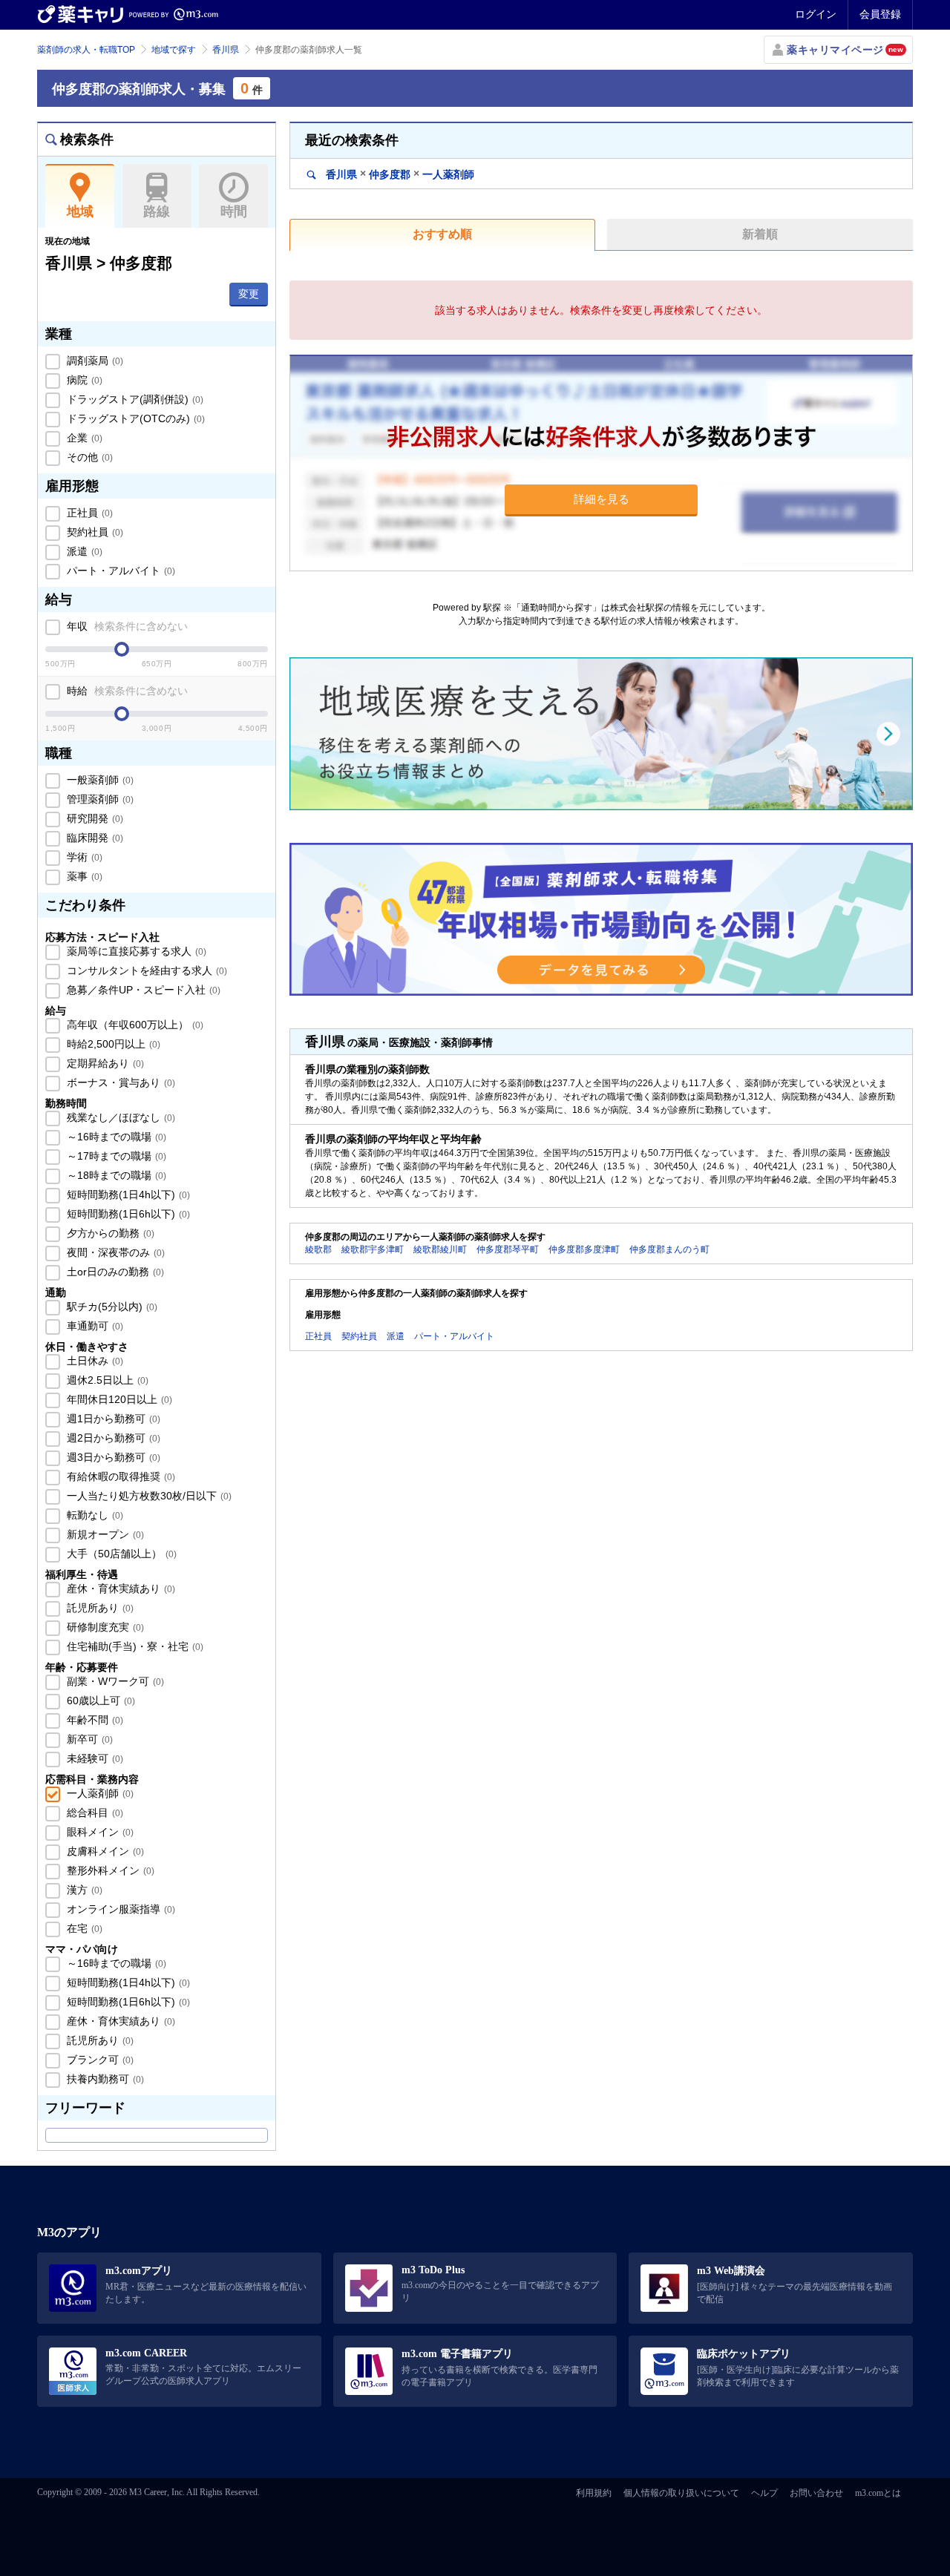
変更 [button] (249, 294)
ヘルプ (764, 2493)
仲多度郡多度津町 (584, 1249)
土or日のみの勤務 (114, 1272)
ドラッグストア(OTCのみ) (134, 418)
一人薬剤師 (99, 1793)
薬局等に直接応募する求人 (135, 951)
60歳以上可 (99, 1701)
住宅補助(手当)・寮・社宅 (134, 1646)
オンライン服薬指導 (119, 1909)
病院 (83, 380)
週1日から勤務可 (112, 1419)
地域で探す (174, 50)
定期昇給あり (104, 1063)
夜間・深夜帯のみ (114, 1252)
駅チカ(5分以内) (111, 1307)
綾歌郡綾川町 (440, 1249)
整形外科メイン (109, 1870)
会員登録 (880, 14)
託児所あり (99, 1608)
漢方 (83, 1890)
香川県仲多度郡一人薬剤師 (399, 174)
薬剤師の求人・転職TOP (86, 50)
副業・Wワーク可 (114, 1681)
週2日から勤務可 (112, 1438)
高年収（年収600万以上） (134, 1025)
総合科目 (94, 1813)
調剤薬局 (94, 361)
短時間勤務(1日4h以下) (127, 1195)
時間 (234, 211)
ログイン (816, 14)
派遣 (83, 551)
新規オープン (104, 1534)
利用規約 (594, 2493)
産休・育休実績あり (119, 1588)
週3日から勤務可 (112, 1457)
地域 (80, 211)
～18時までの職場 (115, 1175)
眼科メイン (99, 1832)
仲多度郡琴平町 (508, 1249)
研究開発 (94, 818)
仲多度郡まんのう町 (669, 1249)
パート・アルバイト (119, 571)
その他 (88, 457)
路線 (157, 211)
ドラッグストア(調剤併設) (134, 399)
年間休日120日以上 (118, 1399)
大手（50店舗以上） (120, 1554)
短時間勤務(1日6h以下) (127, 1214)
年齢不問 (94, 1720)
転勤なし (94, 1515)
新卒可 (88, 1739)
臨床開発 (94, 838)
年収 (126, 626)
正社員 (88, 513)
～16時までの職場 (115, 1137)
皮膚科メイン (104, 1851)
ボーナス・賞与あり (119, 1082)
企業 (83, 438)
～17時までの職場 (115, 1156)
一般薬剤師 (99, 780)
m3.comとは (878, 2493)
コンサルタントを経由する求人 (145, 970)
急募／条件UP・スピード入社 (142, 990)
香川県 (226, 50)
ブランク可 (99, 2060)
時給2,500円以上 (112, 1044)
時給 (126, 691)
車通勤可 (94, 1326)
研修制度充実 (104, 1627)
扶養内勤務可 (104, 2079)
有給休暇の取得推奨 (119, 1476)
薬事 (83, 876)
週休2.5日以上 (106, 1380)
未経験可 (94, 1758)
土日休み (94, 1361)
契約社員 (94, 532)
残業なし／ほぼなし (119, 1117)
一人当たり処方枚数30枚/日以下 (148, 1496)
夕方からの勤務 (109, 1233)
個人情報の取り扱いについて (681, 2493)
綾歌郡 (318, 1249)
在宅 (83, 1928)
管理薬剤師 (99, 799)
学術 (83, 857)
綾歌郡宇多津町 (373, 1249)
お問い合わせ (816, 2493)
